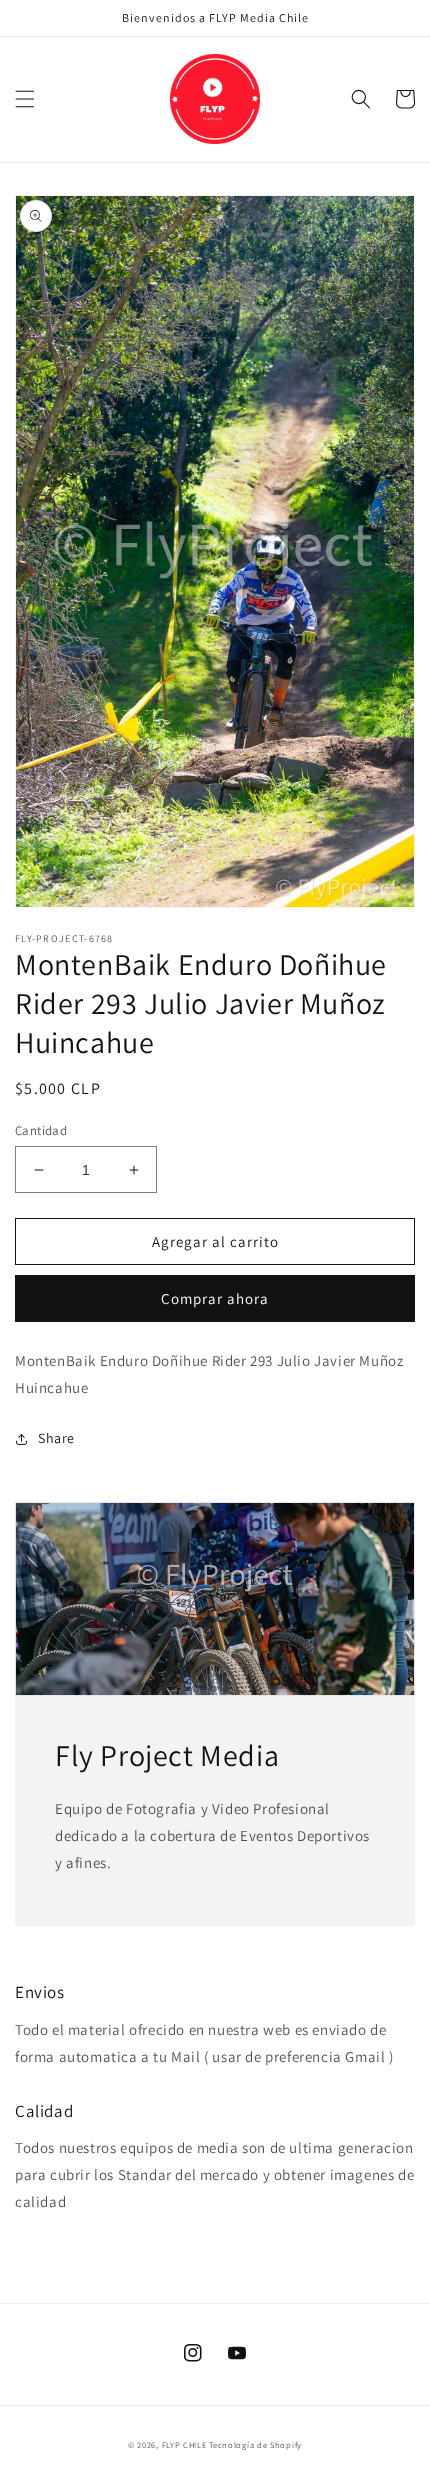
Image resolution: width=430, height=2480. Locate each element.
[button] (25, 99)
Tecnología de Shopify (255, 2444)
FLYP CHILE (184, 2444)
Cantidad (41, 1130)
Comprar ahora (215, 1298)
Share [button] (56, 1438)
